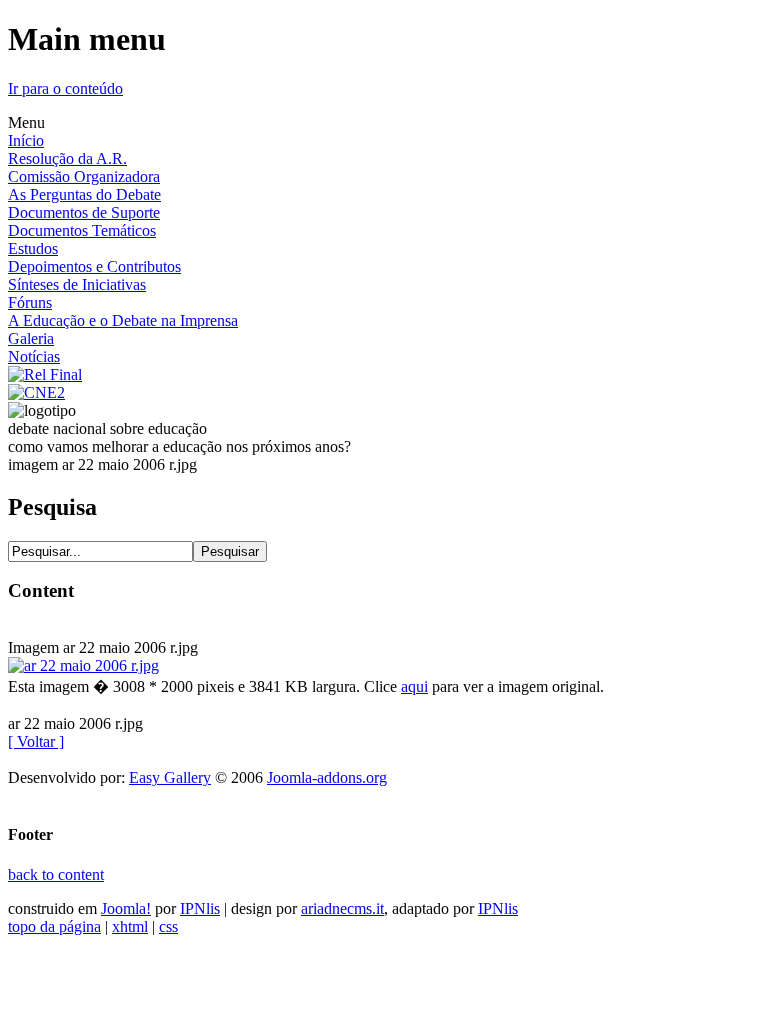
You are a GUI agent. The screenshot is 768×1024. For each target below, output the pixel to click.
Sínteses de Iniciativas (77, 284)
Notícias (34, 356)
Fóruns (30, 302)
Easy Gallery (170, 777)
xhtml (130, 926)
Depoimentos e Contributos (94, 266)
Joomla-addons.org (327, 777)
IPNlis (200, 908)
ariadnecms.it (342, 908)
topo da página (54, 926)
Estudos (33, 248)
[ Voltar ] (36, 741)
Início (26, 140)
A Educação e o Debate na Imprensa (123, 320)
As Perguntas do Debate (84, 194)
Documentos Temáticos (82, 230)
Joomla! (126, 908)
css (168, 926)
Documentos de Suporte (84, 212)
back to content (56, 874)
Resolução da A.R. (67, 158)
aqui (414, 686)
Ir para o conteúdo (65, 88)
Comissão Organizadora (84, 176)
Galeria (31, 338)
